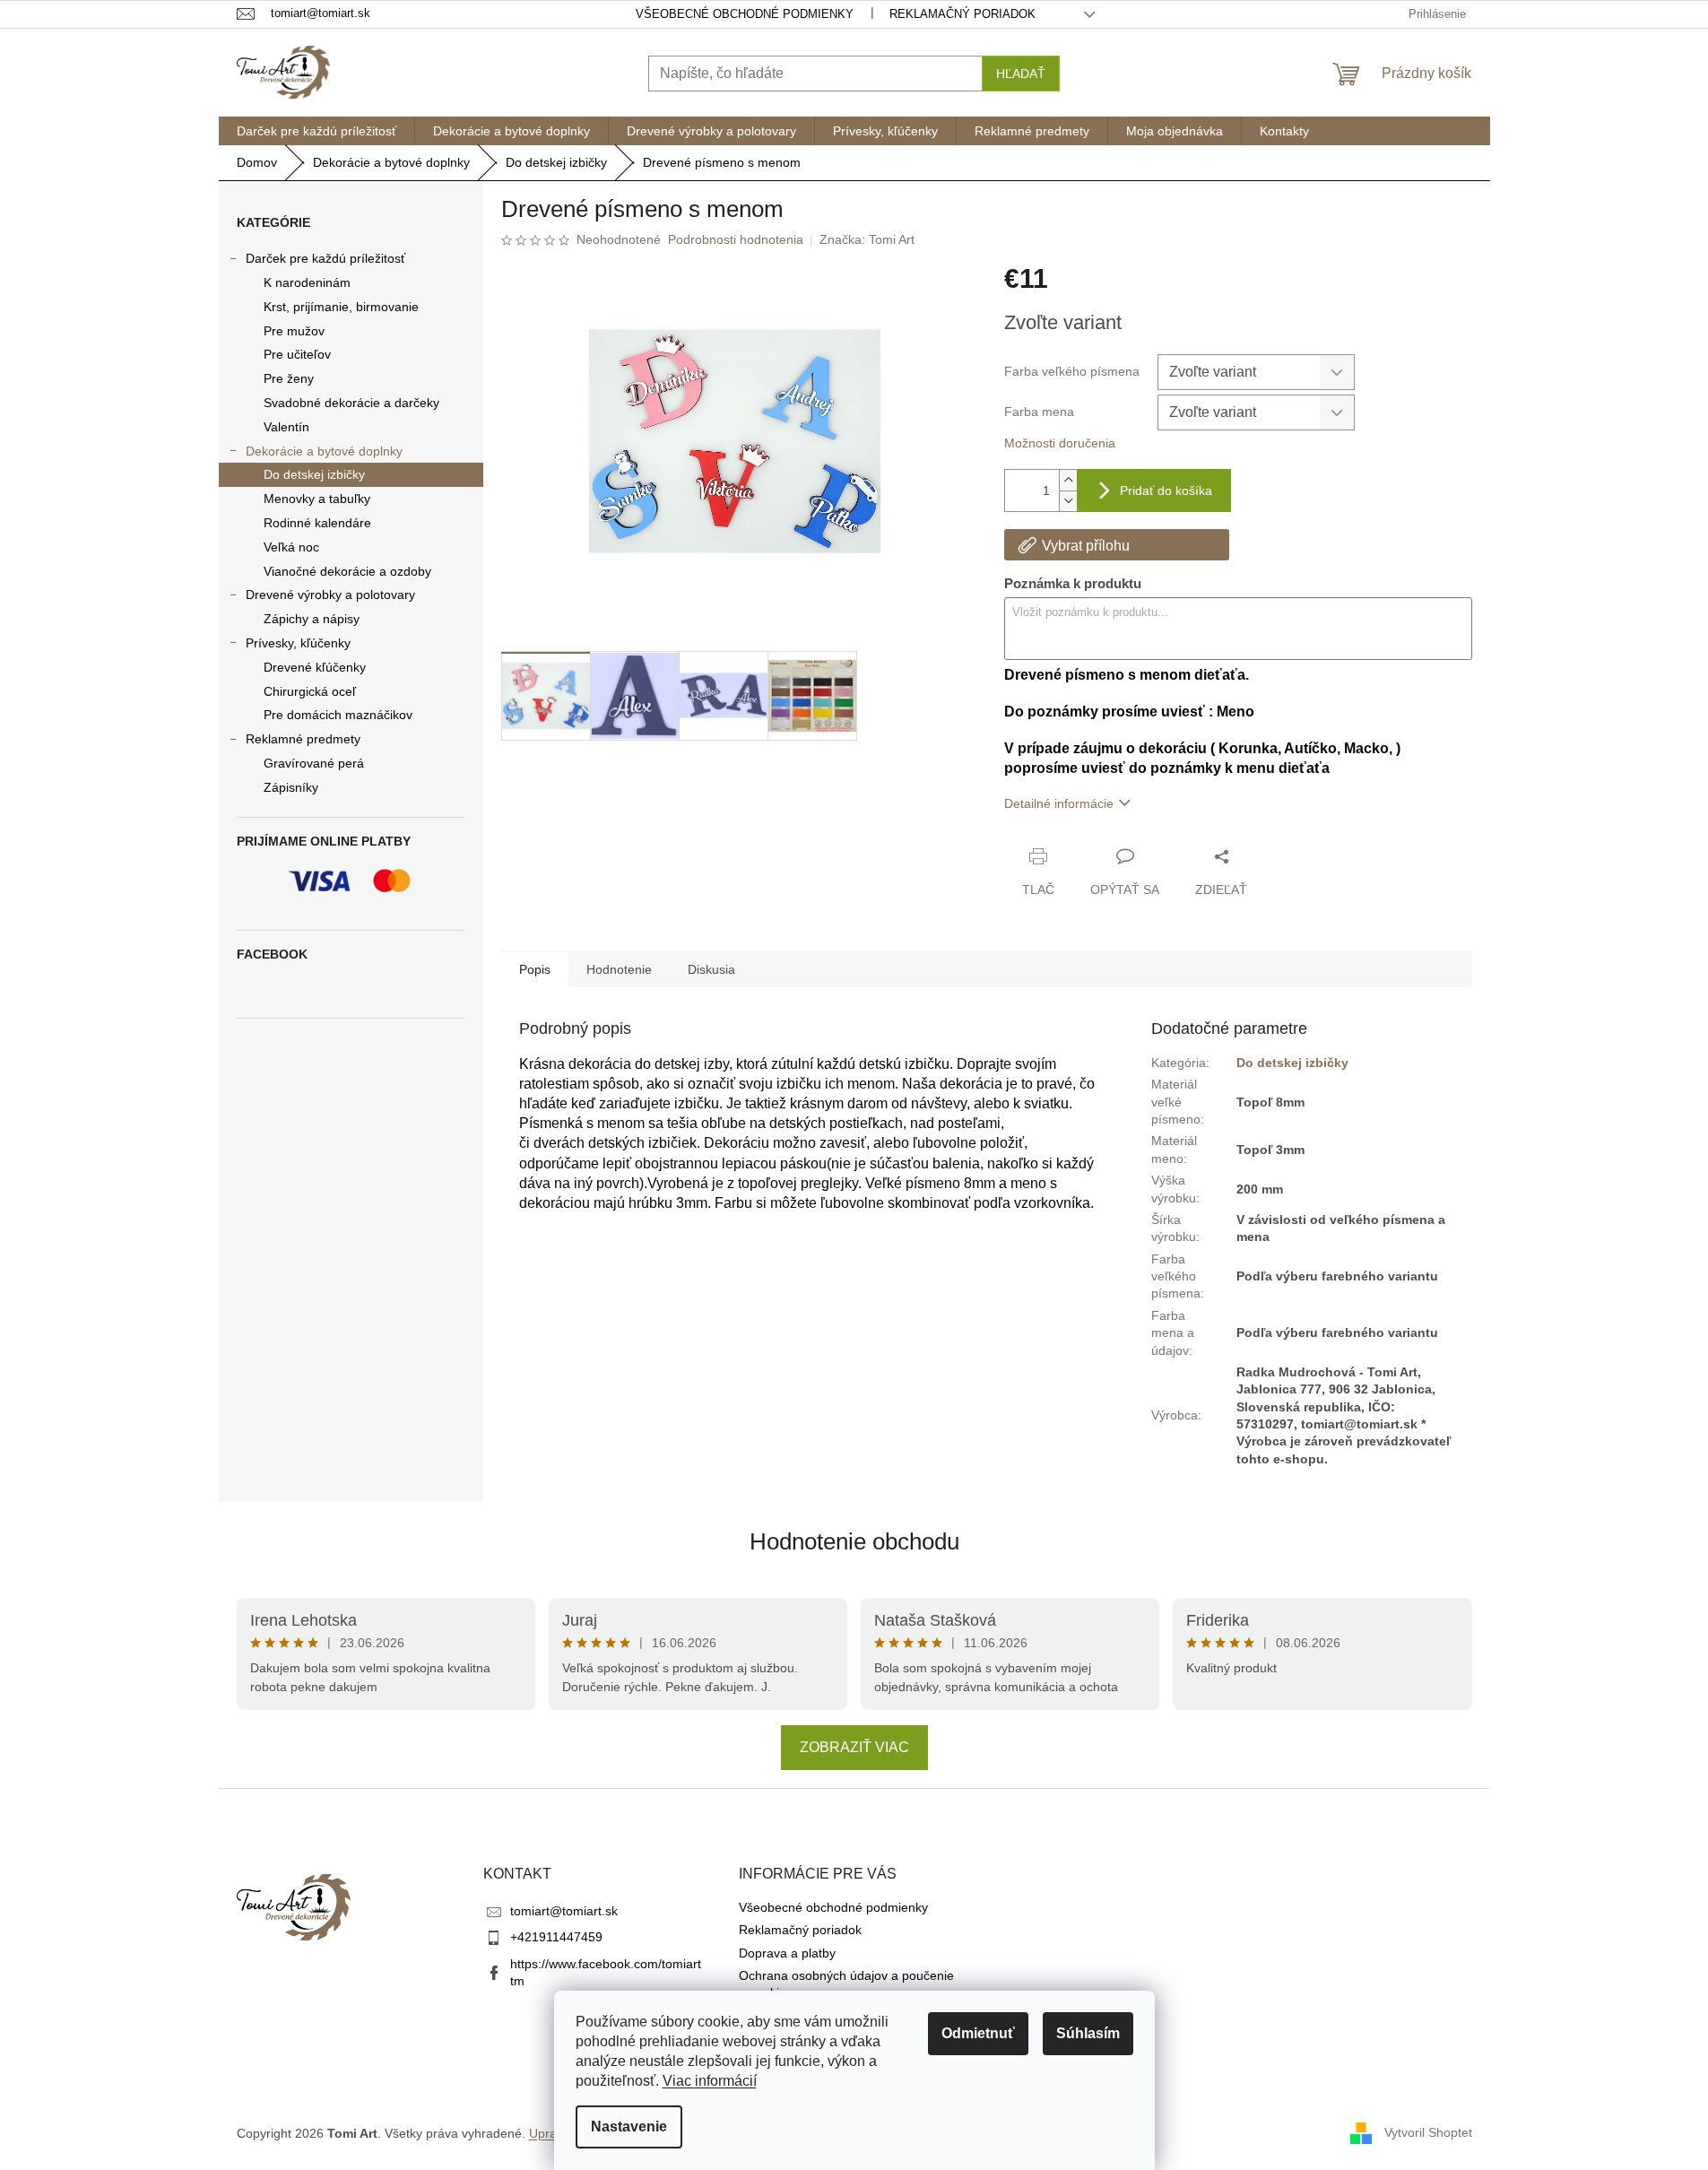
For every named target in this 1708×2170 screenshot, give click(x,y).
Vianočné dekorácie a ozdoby (347, 571)
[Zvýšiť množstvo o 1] (1068, 480)
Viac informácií (710, 2081)
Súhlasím (1088, 2033)
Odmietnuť (978, 2033)
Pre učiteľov (297, 354)
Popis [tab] (535, 969)
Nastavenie (629, 2127)
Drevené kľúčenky (315, 667)
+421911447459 (556, 1937)
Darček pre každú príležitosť (325, 258)
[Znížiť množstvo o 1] (1068, 501)
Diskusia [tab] (711, 969)
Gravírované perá (314, 763)
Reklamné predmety (303, 739)
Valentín (286, 427)
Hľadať (1021, 74)
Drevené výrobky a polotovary (330, 595)
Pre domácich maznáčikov (338, 715)
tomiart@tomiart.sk (564, 1911)
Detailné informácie (1059, 803)
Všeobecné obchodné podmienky (745, 14)
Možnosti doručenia (1060, 443)
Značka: (867, 239)
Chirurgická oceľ (310, 691)
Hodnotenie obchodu (854, 1541)
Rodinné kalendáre (317, 523)
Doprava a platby (787, 1953)
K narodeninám (307, 282)
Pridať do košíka (1166, 490)
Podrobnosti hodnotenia (736, 239)
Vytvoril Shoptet (1428, 2132)
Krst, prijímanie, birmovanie (341, 307)
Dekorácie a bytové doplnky (324, 451)
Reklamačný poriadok (962, 14)
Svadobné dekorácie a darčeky (351, 403)
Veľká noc (291, 547)
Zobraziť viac (854, 1747)
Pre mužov (294, 331)
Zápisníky (291, 787)
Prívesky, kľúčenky (298, 643)
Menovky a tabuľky (317, 499)
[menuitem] (316, 131)
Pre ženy (289, 378)
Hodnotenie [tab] (619, 969)
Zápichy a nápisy (312, 619)
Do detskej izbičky (314, 474)
